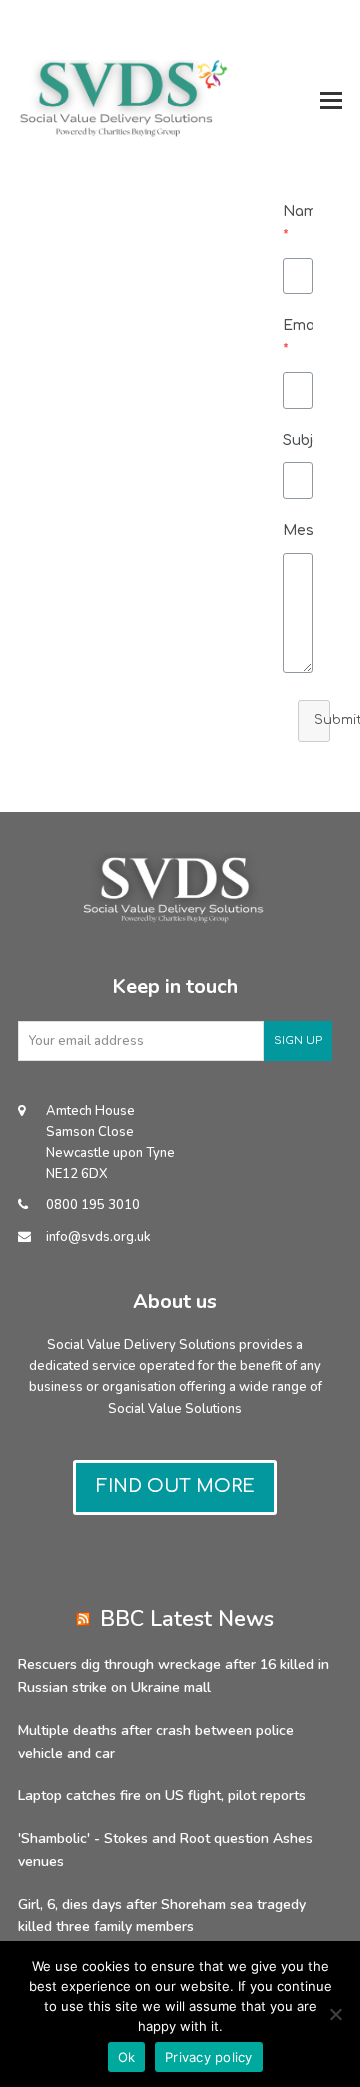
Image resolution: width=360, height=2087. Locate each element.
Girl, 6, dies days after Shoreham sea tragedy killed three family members (162, 1916)
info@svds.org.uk (98, 1237)
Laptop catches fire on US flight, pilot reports (162, 1795)
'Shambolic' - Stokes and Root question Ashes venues (165, 1850)
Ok (127, 2057)
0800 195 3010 (93, 1205)
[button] (331, 100)
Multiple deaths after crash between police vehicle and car (156, 1742)
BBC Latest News (187, 1619)
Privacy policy (209, 2057)
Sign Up (298, 1040)
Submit (322, 720)
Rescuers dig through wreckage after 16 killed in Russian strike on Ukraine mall (173, 1676)
